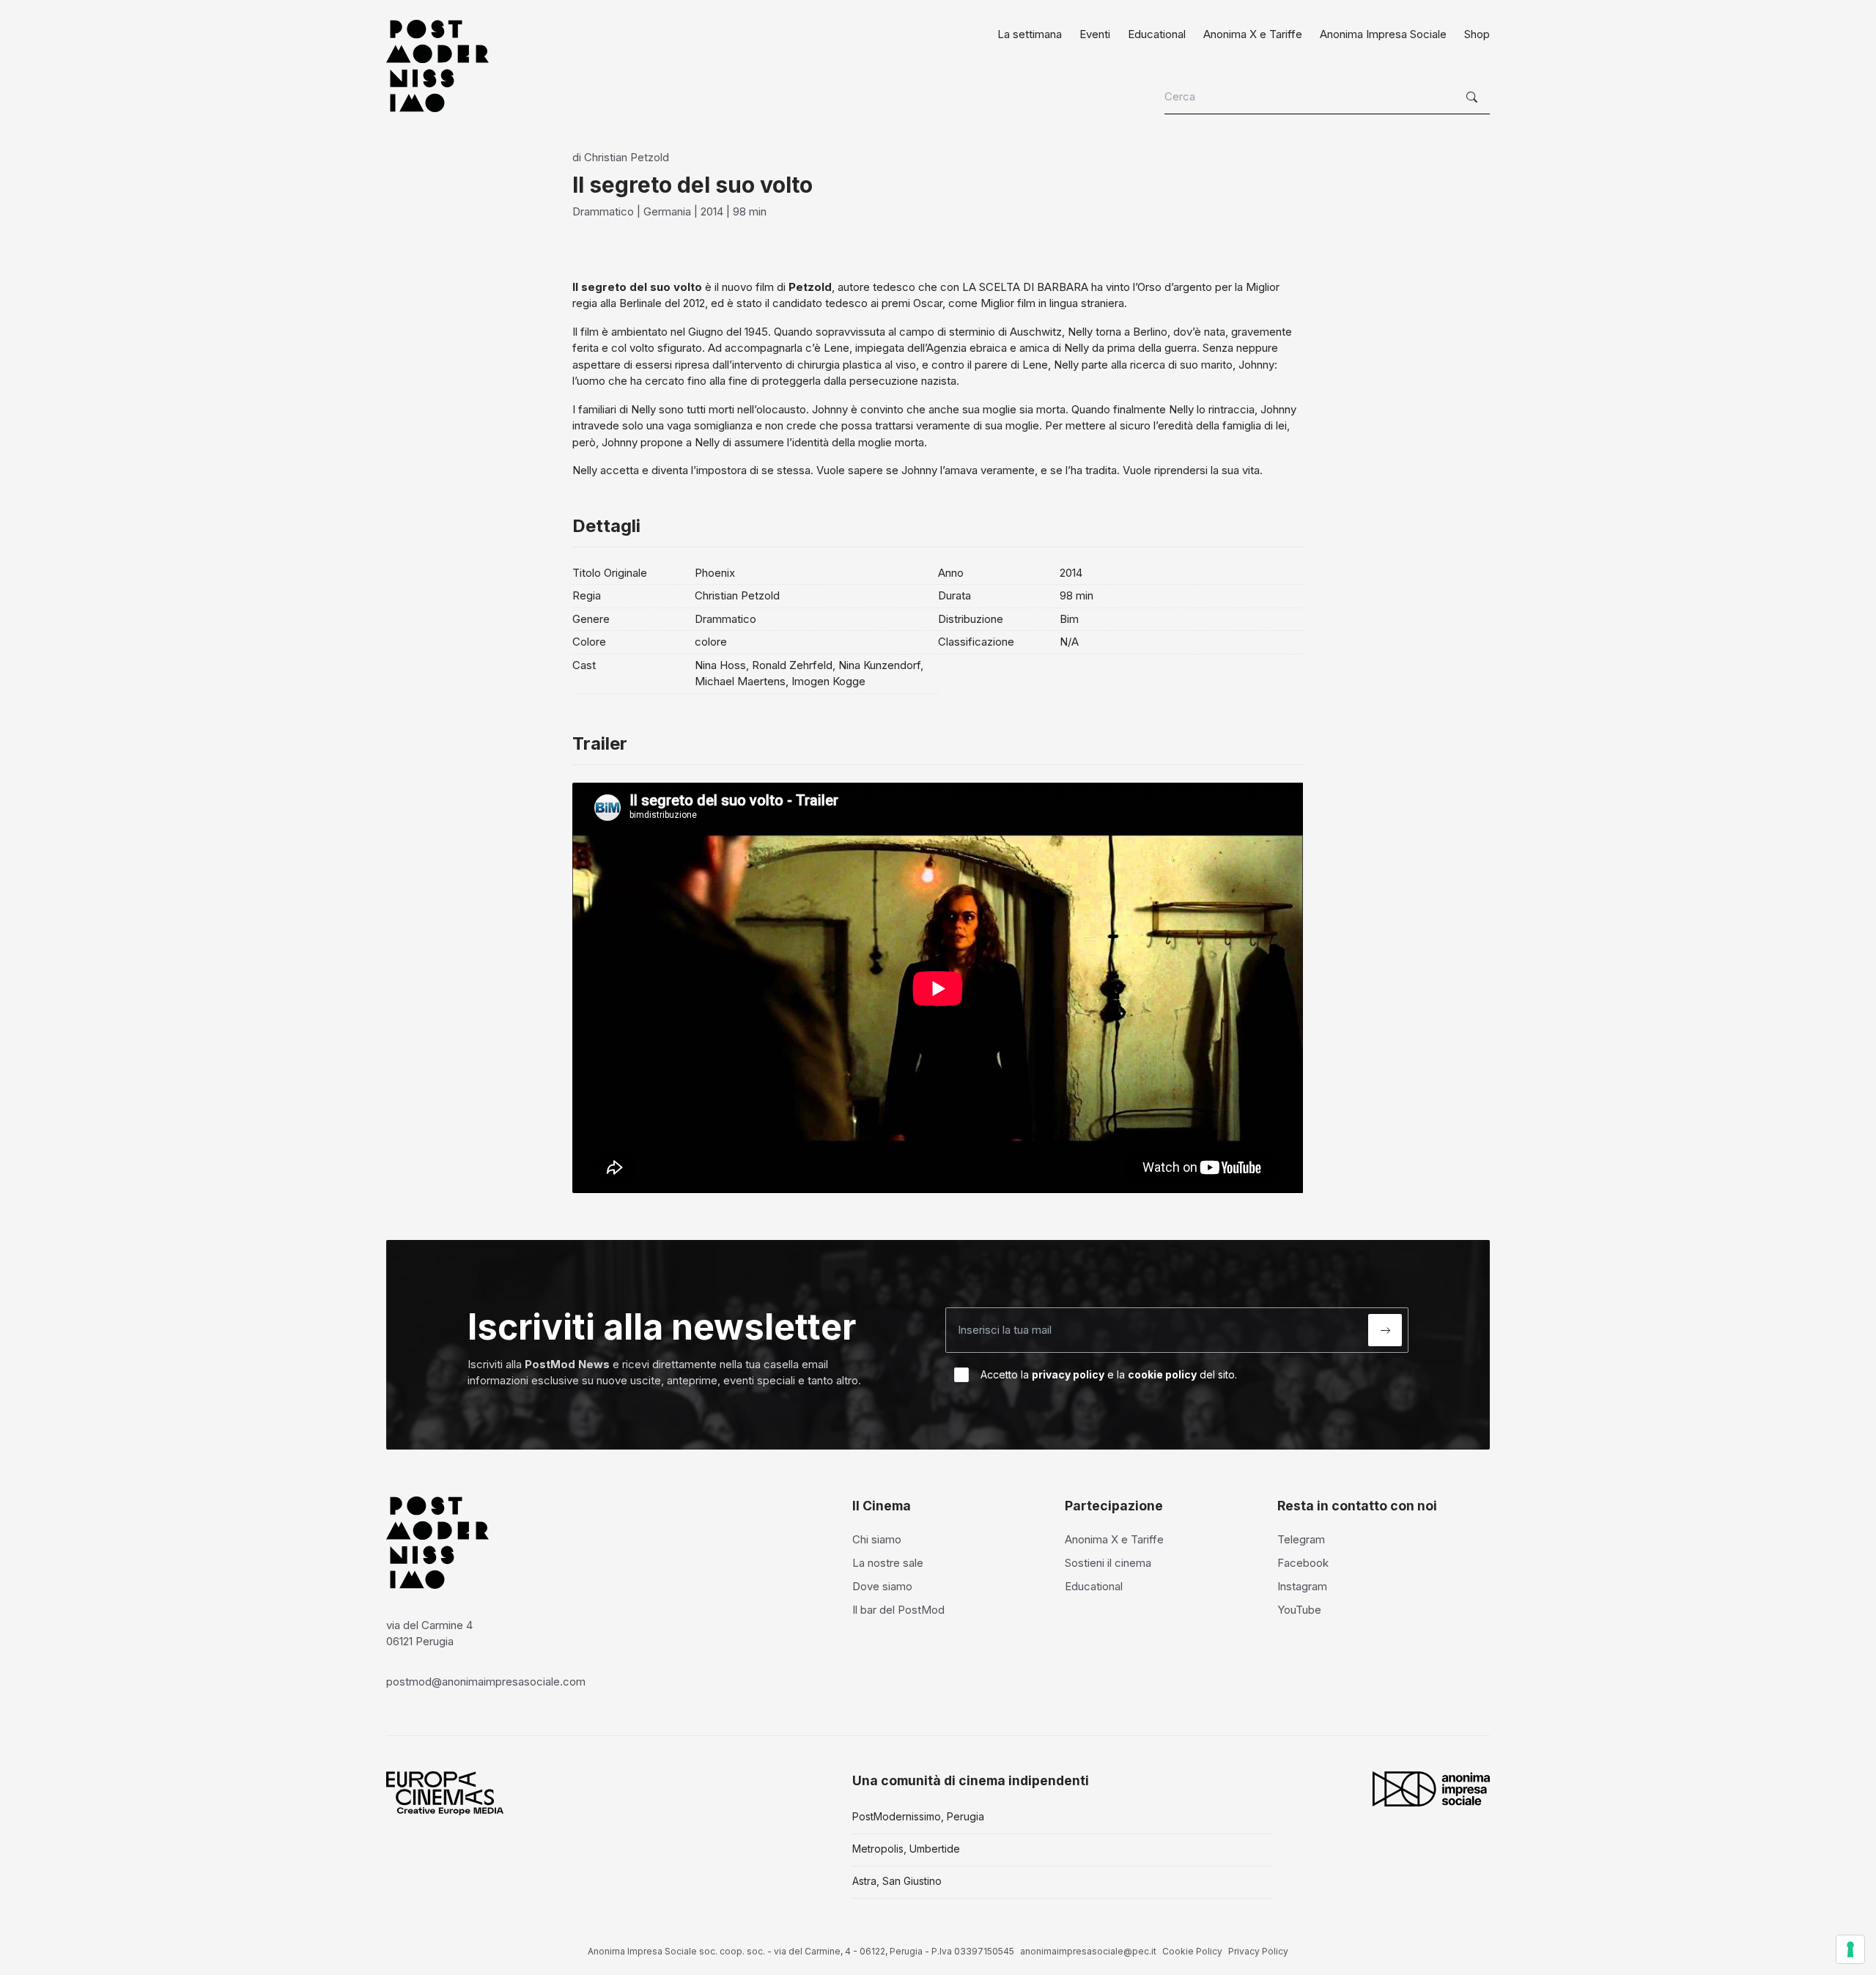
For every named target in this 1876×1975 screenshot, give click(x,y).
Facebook (1303, 1563)
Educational (1157, 34)
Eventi (1095, 34)
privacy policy (1068, 1374)
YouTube (1299, 1610)
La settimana (1030, 34)
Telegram (1301, 1539)
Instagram (1302, 1586)
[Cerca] (1474, 97)
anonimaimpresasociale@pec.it (1088, 1951)
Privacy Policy (1258, 1951)
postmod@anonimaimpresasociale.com (486, 1681)
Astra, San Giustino (897, 1881)
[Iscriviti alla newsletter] (1385, 1330)
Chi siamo (877, 1539)
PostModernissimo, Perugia (918, 1816)
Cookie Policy (1192, 1951)
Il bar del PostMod (898, 1610)
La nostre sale (888, 1563)
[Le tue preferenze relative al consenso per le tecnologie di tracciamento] (1850, 1949)
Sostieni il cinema (1108, 1563)
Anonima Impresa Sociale (1383, 34)
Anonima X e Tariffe (1253, 34)
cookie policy (1162, 1374)
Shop (1477, 34)
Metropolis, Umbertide (906, 1849)
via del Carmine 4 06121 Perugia (429, 1633)
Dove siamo (882, 1586)
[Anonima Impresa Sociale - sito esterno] (1431, 1789)
